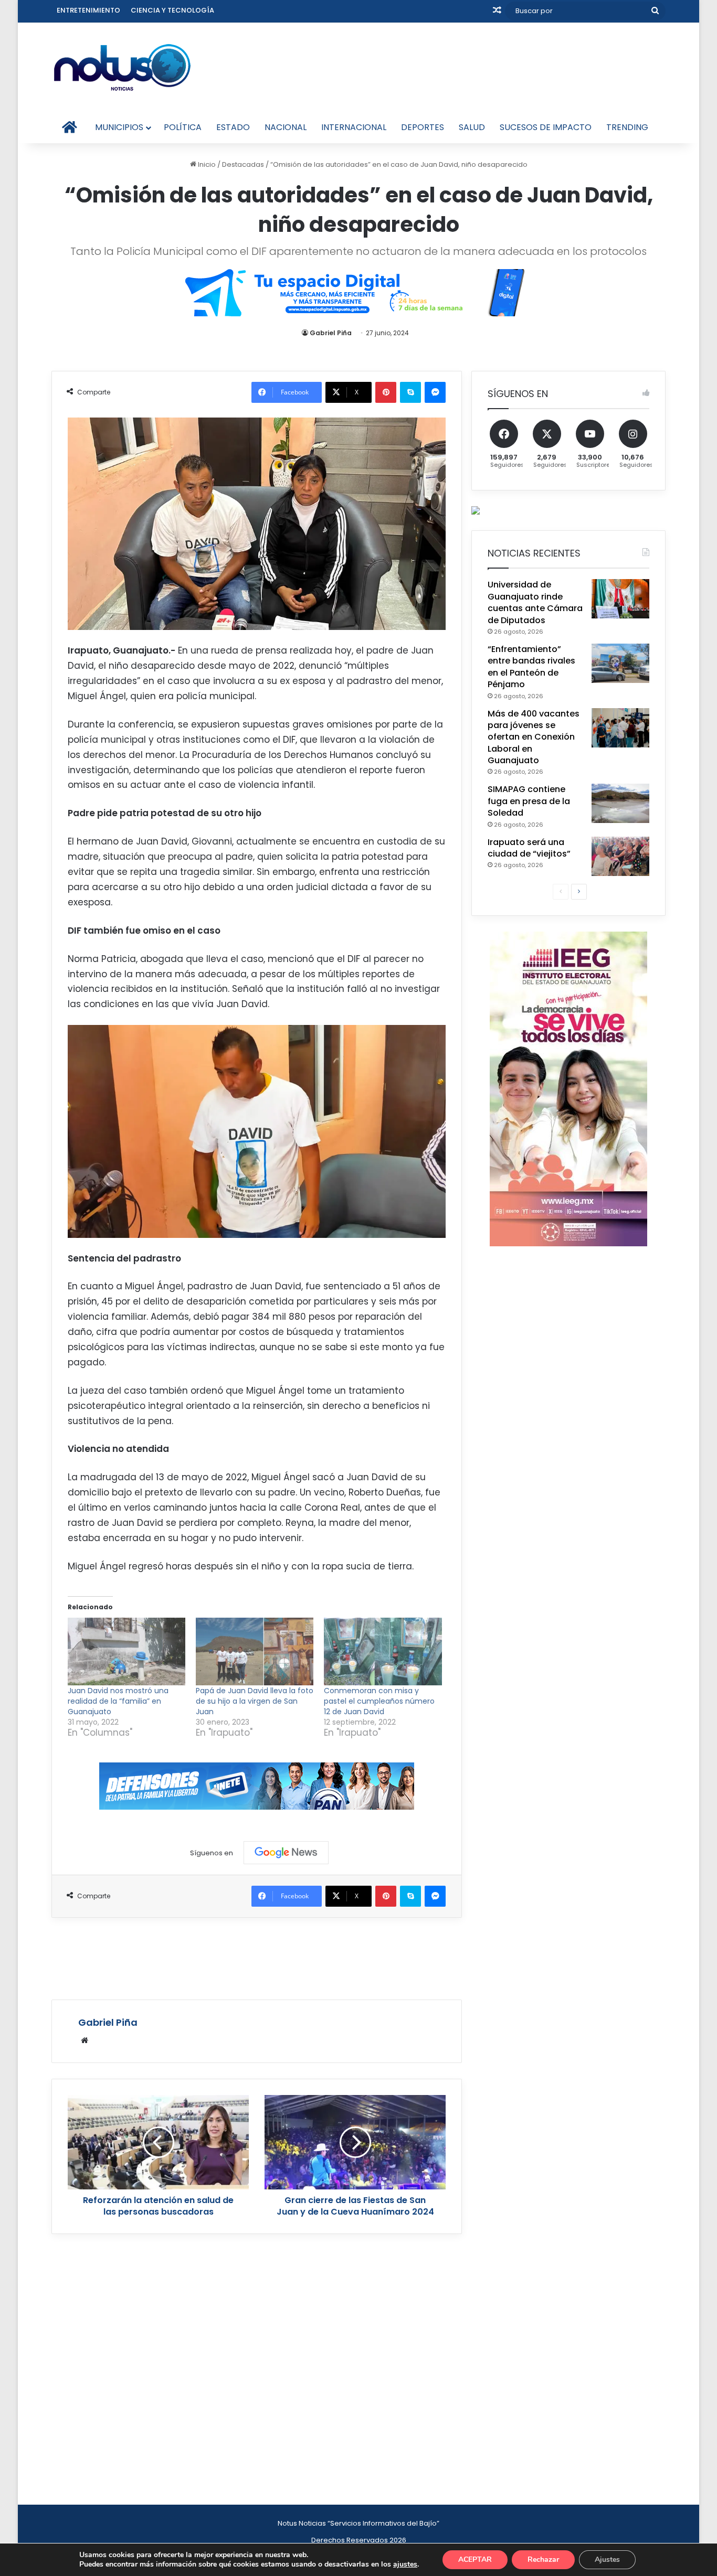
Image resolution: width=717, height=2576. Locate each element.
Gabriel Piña (331, 333)
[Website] (85, 2040)
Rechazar (543, 2559)
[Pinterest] (386, 392)
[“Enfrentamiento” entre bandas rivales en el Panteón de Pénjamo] (620, 663)
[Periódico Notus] (122, 67)
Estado (233, 127)
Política (183, 127)
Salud (472, 127)
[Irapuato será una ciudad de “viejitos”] (620, 856)
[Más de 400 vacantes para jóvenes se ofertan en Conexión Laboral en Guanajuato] (620, 728)
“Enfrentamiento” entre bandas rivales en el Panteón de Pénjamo (531, 667)
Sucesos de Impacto (546, 127)
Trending (627, 127)
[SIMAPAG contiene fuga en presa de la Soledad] (620, 803)
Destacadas (243, 164)
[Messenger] (435, 392)
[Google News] (286, 1853)
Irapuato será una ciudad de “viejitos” (529, 848)
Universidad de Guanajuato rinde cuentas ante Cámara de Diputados (535, 602)
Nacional (286, 127)
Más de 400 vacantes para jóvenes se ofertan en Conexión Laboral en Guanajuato (534, 737)
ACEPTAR (475, 2559)
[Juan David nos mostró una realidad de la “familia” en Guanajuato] (126, 1651)
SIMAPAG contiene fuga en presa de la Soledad (529, 801)
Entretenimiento (88, 10)
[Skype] (410, 392)
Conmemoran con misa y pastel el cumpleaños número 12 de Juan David (379, 1701)
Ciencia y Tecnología (172, 10)
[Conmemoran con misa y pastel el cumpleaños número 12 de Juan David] (383, 1651)
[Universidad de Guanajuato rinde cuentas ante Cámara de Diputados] (620, 599)
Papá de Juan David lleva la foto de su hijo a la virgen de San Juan (255, 1701)
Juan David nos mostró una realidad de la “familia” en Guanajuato (118, 1701)
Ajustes (607, 2559)
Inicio (206, 164)
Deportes (423, 127)
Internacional (354, 127)
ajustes (405, 2564)
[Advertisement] (257, 1957)
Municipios (119, 127)
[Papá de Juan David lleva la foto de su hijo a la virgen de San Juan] (255, 1651)
